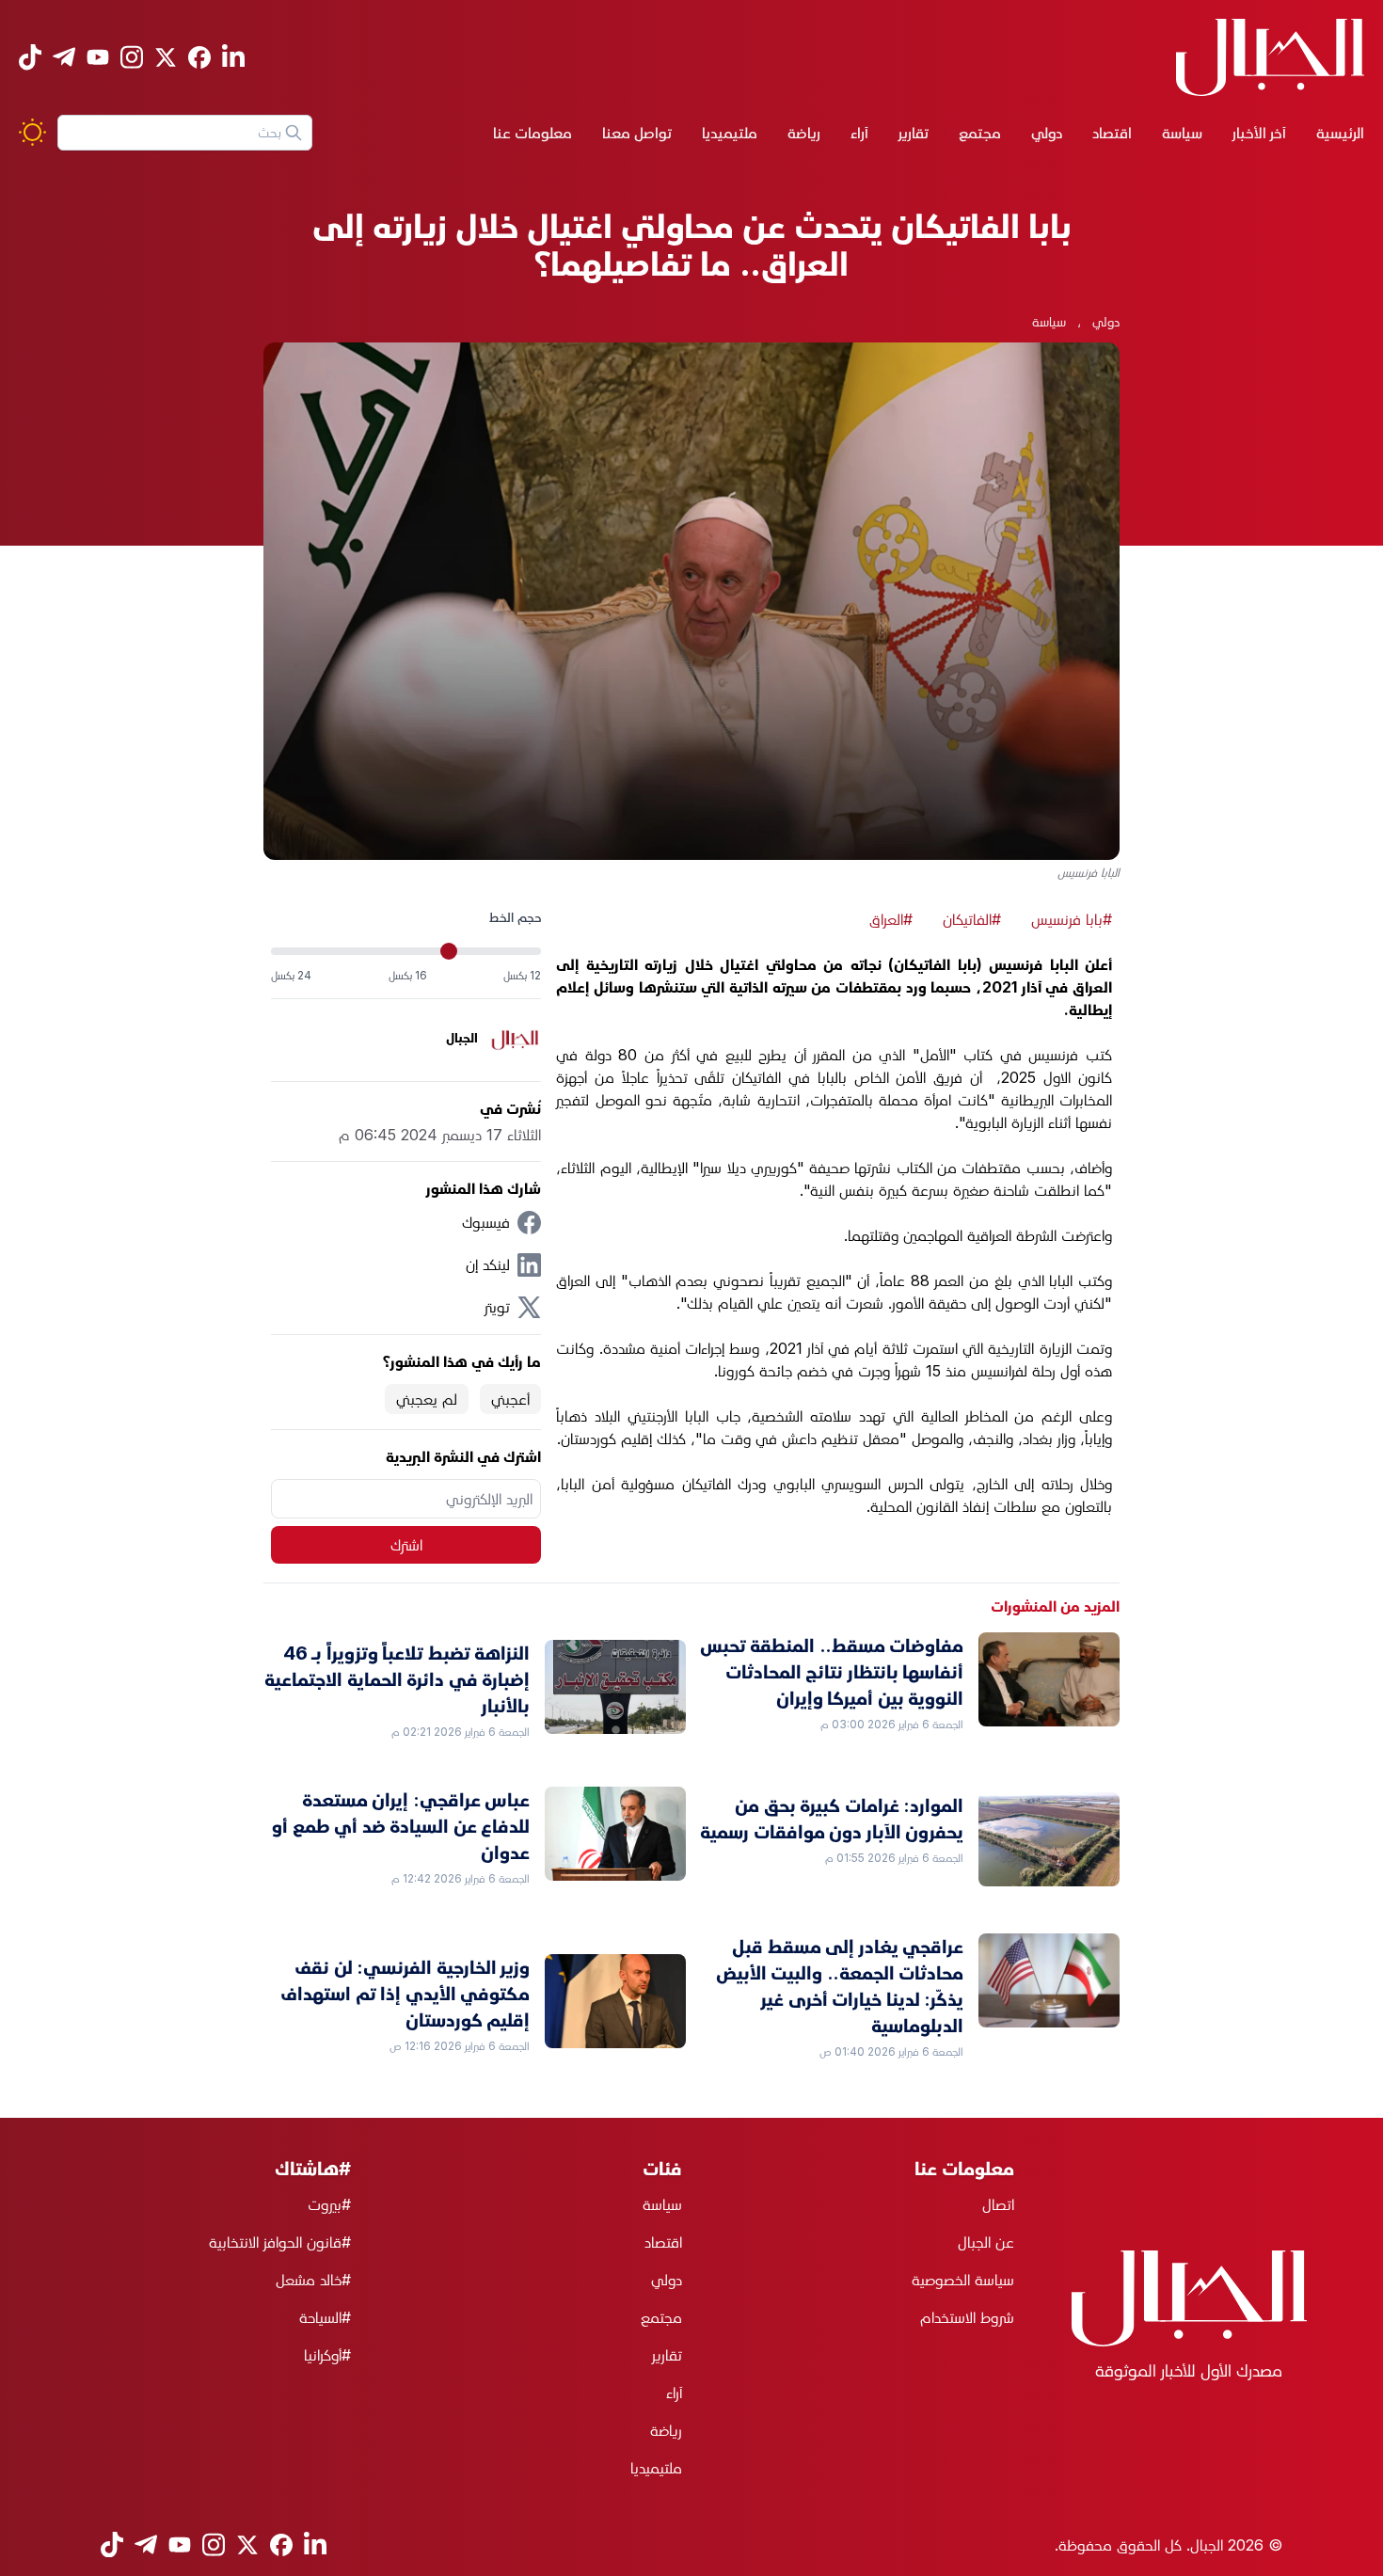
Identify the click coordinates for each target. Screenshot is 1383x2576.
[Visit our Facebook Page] (199, 57)
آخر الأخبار (1259, 133)
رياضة (804, 133)
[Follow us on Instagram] (132, 57)
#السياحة (325, 2317)
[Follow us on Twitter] (166, 57)
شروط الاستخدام (967, 2317)
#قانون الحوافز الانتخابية (280, 2242)
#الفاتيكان (972, 919)
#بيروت (329, 2204)
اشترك (406, 1545)
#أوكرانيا (327, 2355)
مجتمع (980, 133)
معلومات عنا (533, 133)
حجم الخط (515, 917)
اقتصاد (1112, 133)
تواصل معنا (637, 133)
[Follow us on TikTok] (30, 57)
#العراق (891, 919)
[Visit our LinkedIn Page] (233, 57)
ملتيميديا (730, 133)
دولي (1047, 133)
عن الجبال (986, 2242)
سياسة (1182, 133)
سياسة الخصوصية (963, 2280)
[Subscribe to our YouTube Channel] (98, 57)
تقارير (914, 133)
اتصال (998, 2204)
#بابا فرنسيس (1072, 919)
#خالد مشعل (313, 2280)
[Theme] (32, 132)
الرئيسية (1340, 133)
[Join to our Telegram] (64, 57)
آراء (859, 133)
